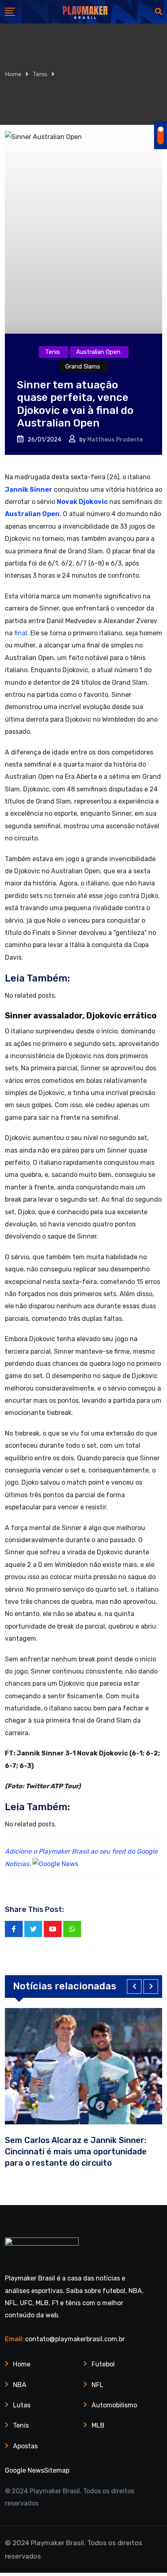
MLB (98, 2425)
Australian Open (32, 514)
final (21, 633)
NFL (97, 2385)
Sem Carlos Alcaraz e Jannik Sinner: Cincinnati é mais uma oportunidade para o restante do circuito (76, 2152)
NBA (20, 2385)
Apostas (25, 2446)
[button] (134, 1987)
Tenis (40, 74)
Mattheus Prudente (115, 440)
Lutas (22, 2405)
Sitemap (57, 2470)
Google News (25, 2470)
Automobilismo (114, 2405)
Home (13, 74)
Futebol (103, 2364)
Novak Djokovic (82, 502)
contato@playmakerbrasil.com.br (75, 2339)
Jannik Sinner (29, 490)
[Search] (158, 12)
